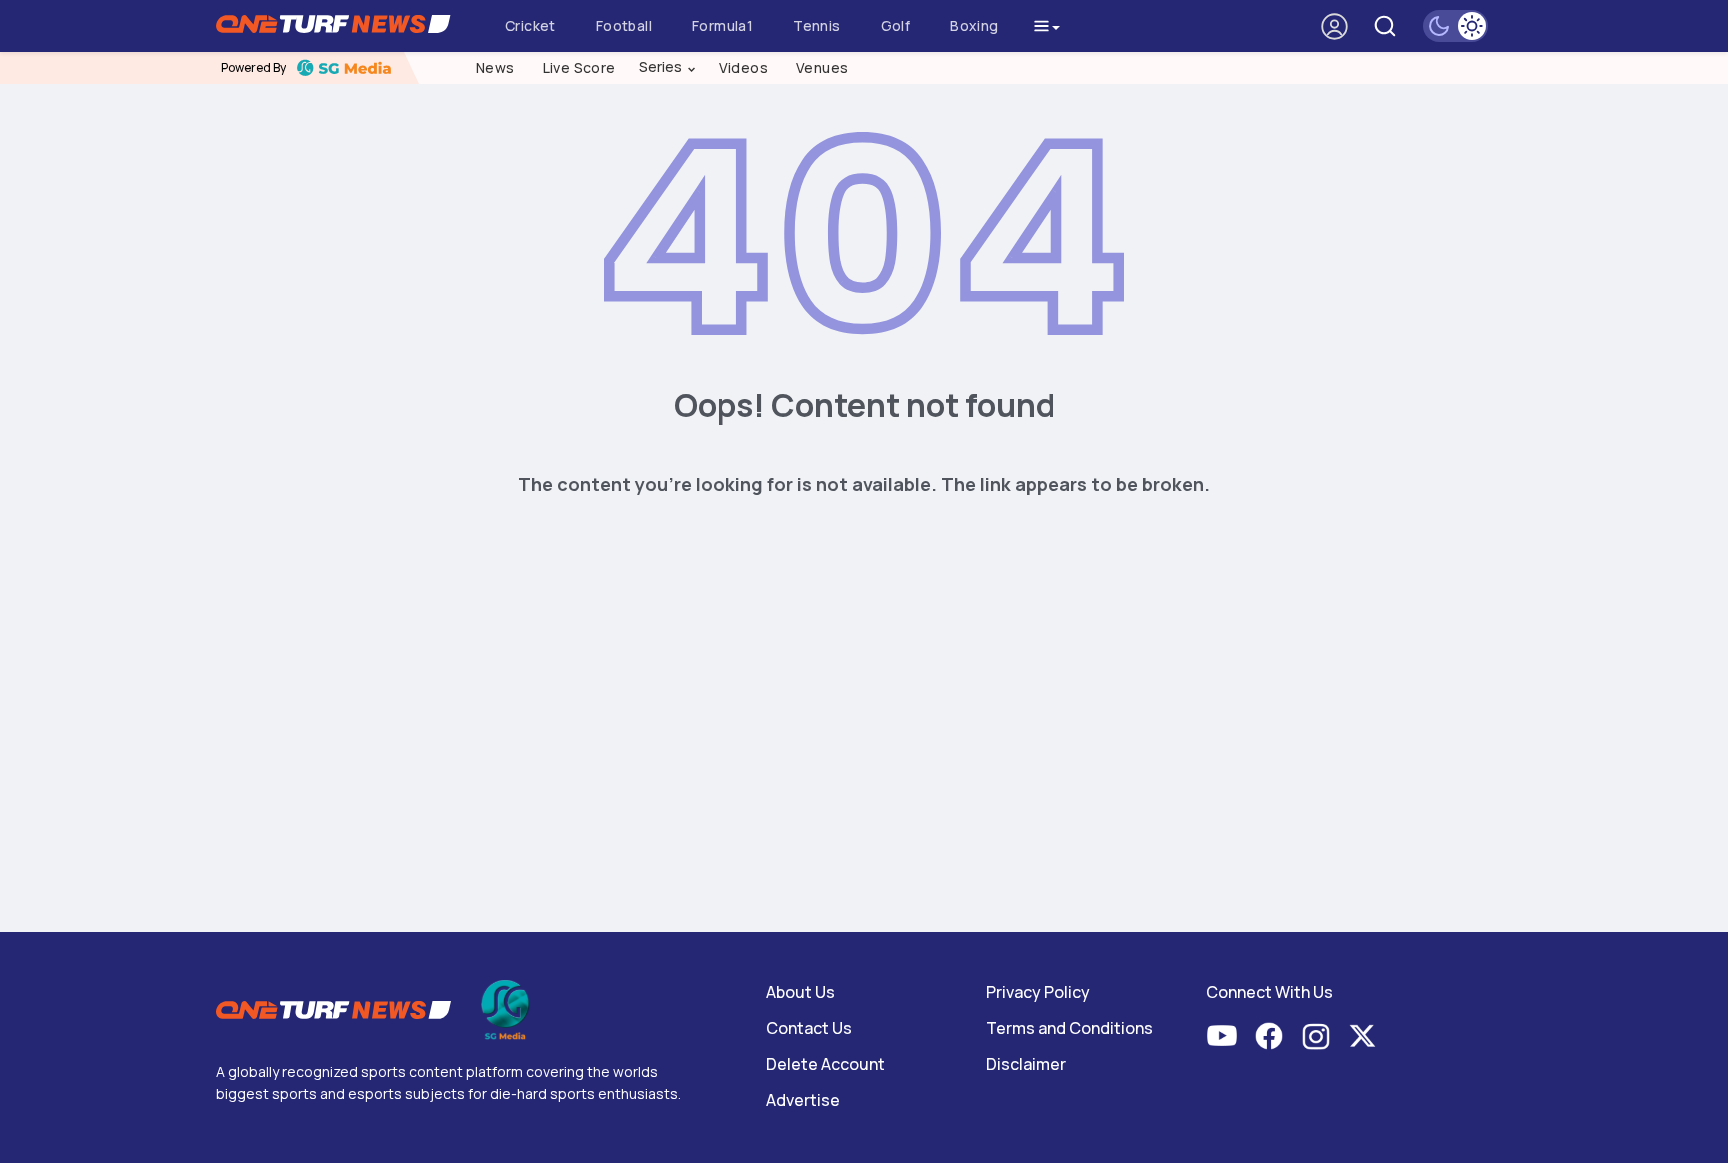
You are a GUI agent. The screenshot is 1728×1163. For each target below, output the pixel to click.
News (495, 67)
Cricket (530, 25)
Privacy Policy (1038, 992)
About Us (800, 992)
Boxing (974, 25)
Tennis (816, 25)
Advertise (803, 1100)
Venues (822, 67)
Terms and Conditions (1069, 1028)
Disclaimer (1026, 1064)
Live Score (579, 67)
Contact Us (809, 1028)
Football (624, 25)
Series (668, 67)
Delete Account (825, 1064)
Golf (896, 25)
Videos (743, 67)
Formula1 (722, 25)
